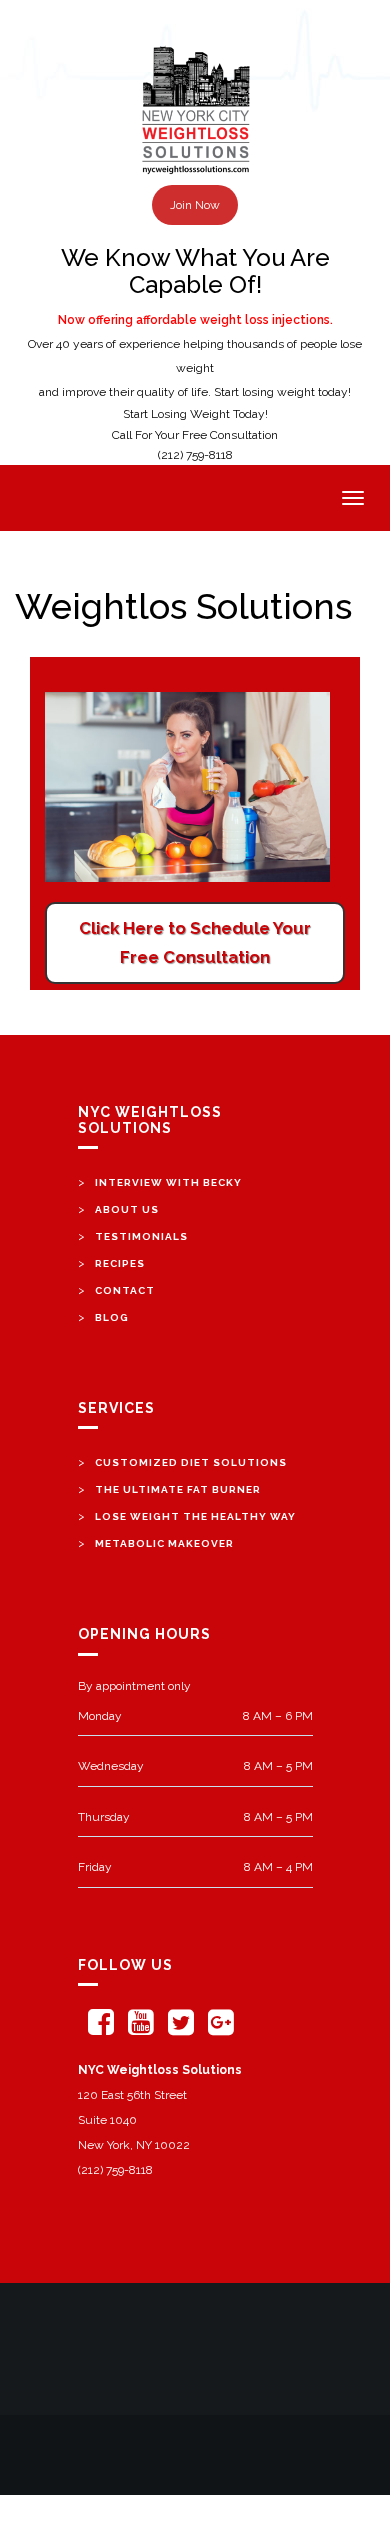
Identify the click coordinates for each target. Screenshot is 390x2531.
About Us (127, 1209)
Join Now (195, 205)
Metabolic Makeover (164, 1543)
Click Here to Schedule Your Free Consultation (195, 942)
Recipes (120, 1263)
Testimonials (141, 1236)
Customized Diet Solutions (191, 1462)
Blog (112, 1317)
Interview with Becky (168, 1182)
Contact (125, 1290)
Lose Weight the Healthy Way (195, 1516)
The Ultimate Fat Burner (178, 1489)
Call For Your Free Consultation (195, 435)
